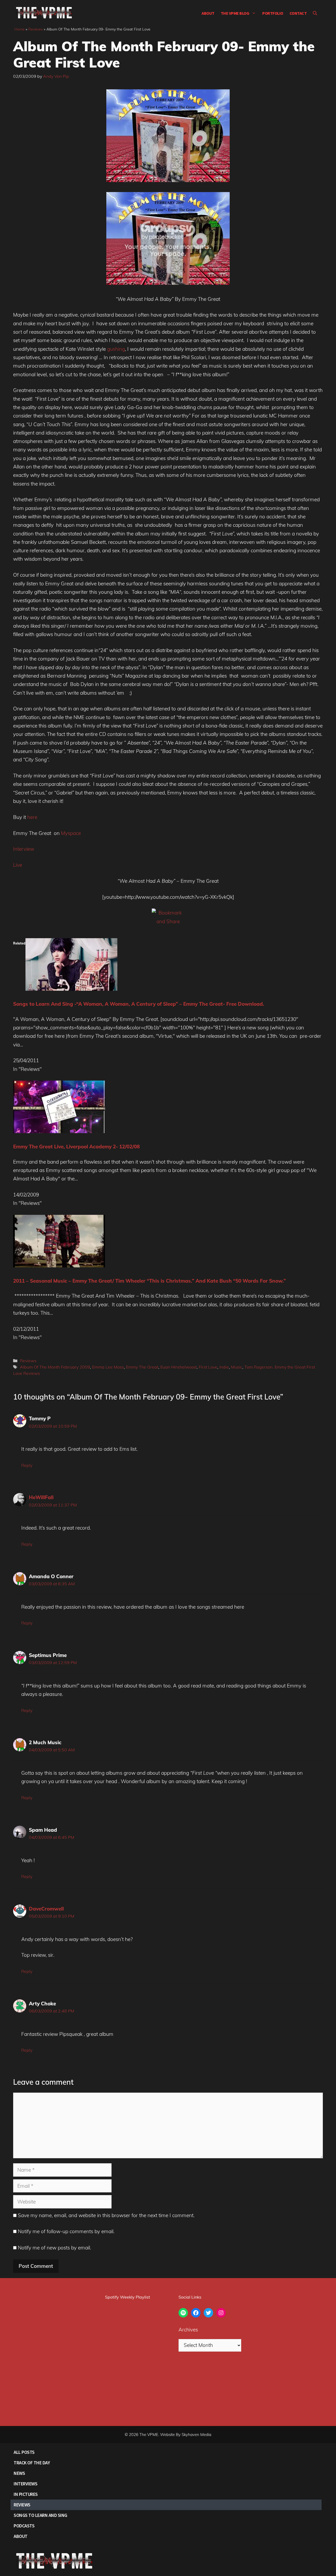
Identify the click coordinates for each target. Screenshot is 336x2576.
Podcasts (24, 2526)
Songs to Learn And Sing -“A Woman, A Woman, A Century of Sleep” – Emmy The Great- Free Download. (139, 1004)
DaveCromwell (46, 1909)
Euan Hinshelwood (178, 1367)
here (32, 817)
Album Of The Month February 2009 (55, 1367)
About (208, 13)
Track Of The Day (32, 2463)
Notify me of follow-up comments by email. (66, 2231)
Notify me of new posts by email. (54, 2248)
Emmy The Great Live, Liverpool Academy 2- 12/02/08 (76, 1147)
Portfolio (273, 13)
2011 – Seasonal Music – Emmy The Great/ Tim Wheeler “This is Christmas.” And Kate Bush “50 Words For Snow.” (149, 1281)
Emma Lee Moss (108, 1367)
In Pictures (26, 2494)
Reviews (36, 29)
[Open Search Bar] (315, 13)
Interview (24, 849)
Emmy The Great (142, 1367)
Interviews (25, 2484)
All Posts (24, 2452)
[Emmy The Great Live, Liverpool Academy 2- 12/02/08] (59, 1131)
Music (237, 1367)
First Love (208, 1367)
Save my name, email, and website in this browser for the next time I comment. (106, 2215)
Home (20, 29)
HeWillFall (41, 1497)
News (19, 2473)
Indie (224, 1367)
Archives (188, 2330)
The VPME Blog (235, 13)
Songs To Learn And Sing (40, 2515)
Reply (27, 1465)
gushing (116, 349)
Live (18, 865)
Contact (298, 13)
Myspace (71, 833)
